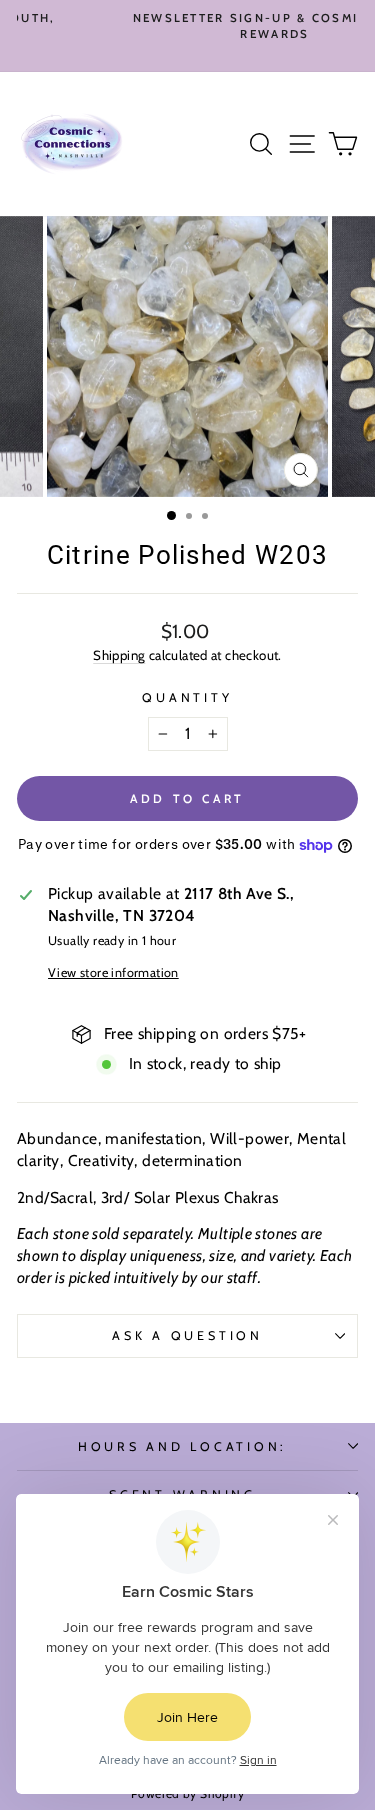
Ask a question (187, 1335)
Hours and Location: (182, 1446)
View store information (113, 972)
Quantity (187, 697)
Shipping (119, 655)
